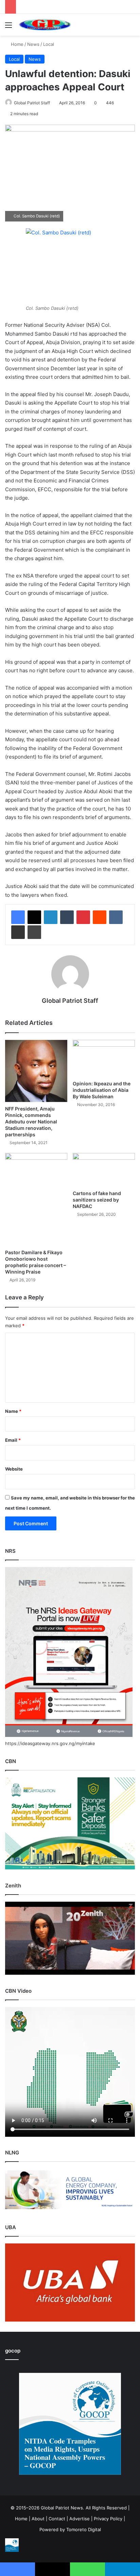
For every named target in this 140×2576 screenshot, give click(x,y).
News (33, 44)
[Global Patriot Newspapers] (44, 25)
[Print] (34, 932)
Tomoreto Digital (84, 2529)
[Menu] (8, 27)
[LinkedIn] (51, 917)
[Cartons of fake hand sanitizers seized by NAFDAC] (104, 1170)
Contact (57, 2519)
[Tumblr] (67, 917)
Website (14, 1469)
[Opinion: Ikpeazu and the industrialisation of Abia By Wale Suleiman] (104, 1059)
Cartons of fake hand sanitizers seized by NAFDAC (97, 1200)
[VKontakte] (116, 917)
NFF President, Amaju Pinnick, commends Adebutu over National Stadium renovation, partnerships (31, 1122)
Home (16, 44)
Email (13, 1440)
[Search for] (132, 27)
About (38, 2519)
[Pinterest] (83, 917)
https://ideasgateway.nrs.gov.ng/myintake (50, 1743)
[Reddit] (100, 917)
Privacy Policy (108, 2519)
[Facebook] (18, 917)
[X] (34, 917)
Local (49, 44)
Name (13, 1411)
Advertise (80, 2519)
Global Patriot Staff (32, 103)
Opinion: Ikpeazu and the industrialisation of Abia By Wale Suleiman (102, 1090)
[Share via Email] (18, 932)
